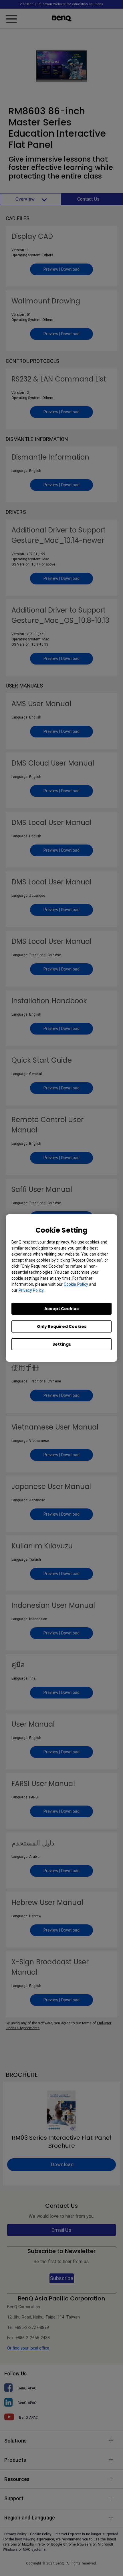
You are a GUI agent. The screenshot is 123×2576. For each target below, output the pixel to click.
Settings (62, 1344)
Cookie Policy (76, 1284)
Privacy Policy (31, 1290)
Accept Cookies (61, 1309)
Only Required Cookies (62, 1326)
